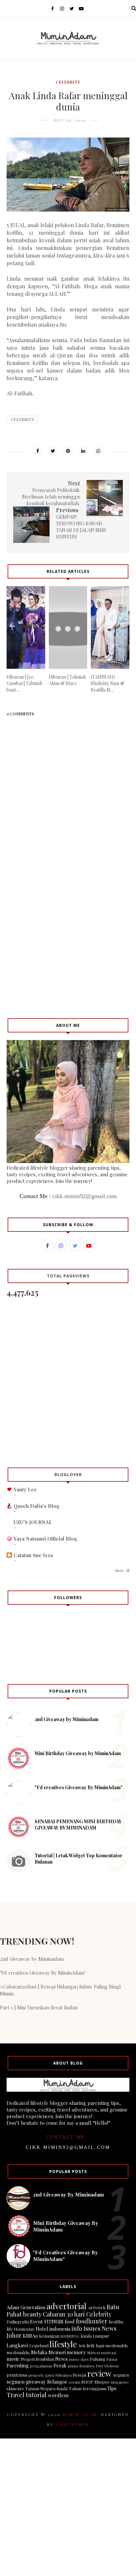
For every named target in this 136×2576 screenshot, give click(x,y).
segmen (121, 2375)
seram (74, 2382)
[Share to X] (53, 451)
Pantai (112, 2359)
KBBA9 (30, 2336)
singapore (120, 2382)
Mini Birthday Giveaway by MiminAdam (78, 1753)
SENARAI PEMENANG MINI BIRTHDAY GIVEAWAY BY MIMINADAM (78, 1825)
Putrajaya (63, 2375)
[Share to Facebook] (38, 451)
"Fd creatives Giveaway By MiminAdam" (79, 1787)
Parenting (18, 2365)
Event (36, 2321)
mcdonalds (117, 2345)
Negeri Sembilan (37, 2359)
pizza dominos (81, 2366)
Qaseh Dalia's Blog (36, 1506)
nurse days (79, 2359)
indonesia (60, 2329)
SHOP (87, 2382)
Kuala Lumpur (95, 2336)
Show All (122, 1570)
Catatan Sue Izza (33, 1555)
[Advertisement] (68, 941)
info (77, 2328)
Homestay (24, 2329)
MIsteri (94, 2353)
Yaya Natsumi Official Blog (45, 1539)
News (61, 2359)
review (99, 2373)
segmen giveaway (26, 2382)
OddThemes (73, 2424)
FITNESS (54, 2321)
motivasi (109, 2353)
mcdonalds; (18, 2352)
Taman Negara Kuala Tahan (53, 2388)
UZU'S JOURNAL (33, 1522)
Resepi (79, 2375)
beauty (32, 2314)
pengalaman (41, 2366)
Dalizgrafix (18, 2321)
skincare (15, 2388)
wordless (58, 2395)
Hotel (42, 2329)
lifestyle (63, 2344)
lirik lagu (95, 2345)
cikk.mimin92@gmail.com (85, 1196)
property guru (41, 2375)
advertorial (67, 2306)
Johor (14, 2335)
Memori (57, 2352)
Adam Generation (26, 2307)
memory (76, 2352)
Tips (112, 2388)
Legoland (39, 2345)
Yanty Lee (25, 1489)
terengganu (94, 2388)
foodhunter (92, 2321)
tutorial (36, 2395)
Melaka (39, 2352)
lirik (82, 2346)
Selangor (57, 2382)
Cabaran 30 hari (64, 2314)
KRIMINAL (70, 2336)
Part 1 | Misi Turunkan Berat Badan (39, 2007)
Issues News (100, 2328)
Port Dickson (107, 2366)
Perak (60, 2365)
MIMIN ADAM (80, 2414)
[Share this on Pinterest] (68, 451)
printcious (17, 2375)
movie (13, 2359)
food (70, 2321)
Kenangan (49, 2336)
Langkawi (17, 2345)
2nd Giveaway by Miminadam (67, 1719)
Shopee (102, 2382)
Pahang (98, 2359)
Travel (16, 2395)
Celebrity (68, 82)
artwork (97, 2307)
